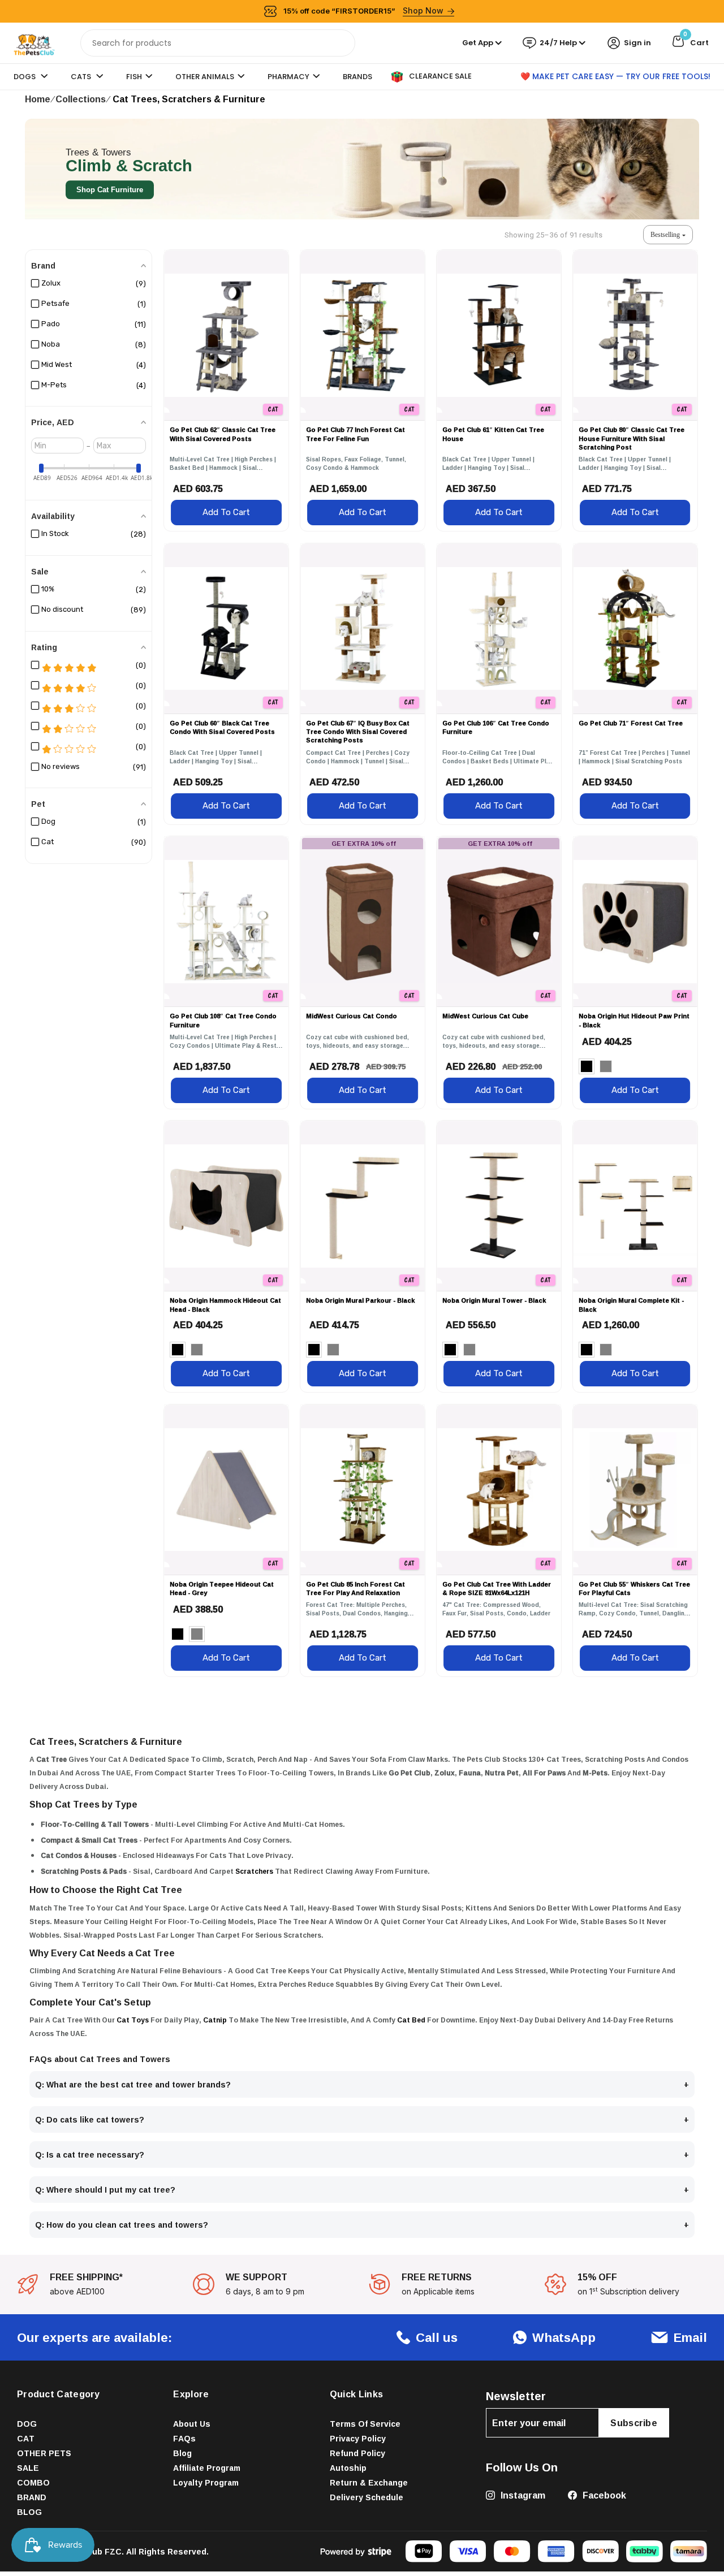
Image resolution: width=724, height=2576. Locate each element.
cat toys (133, 2020)
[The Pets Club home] (34, 42)
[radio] (587, 1066)
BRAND (32, 2497)
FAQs (184, 2438)
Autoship (348, 2468)
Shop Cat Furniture (110, 190)
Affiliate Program (207, 2468)
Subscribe (634, 2423)
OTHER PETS (44, 2453)
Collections (81, 99)
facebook (603, 2495)
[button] (668, 235)
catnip (215, 2020)
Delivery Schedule (367, 2497)
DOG (27, 2424)
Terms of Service (365, 2424)
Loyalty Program (206, 2482)
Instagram (522, 2495)
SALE (28, 2468)
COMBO (33, 2482)
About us (192, 2424)
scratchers (254, 1871)
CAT (26, 2438)
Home (38, 99)
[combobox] (218, 43)
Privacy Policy (358, 2438)
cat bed (411, 2020)
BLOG (29, 2512)
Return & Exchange (369, 2482)
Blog (182, 2453)
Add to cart (226, 512)
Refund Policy (357, 2453)
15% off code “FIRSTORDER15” (364, 10)
